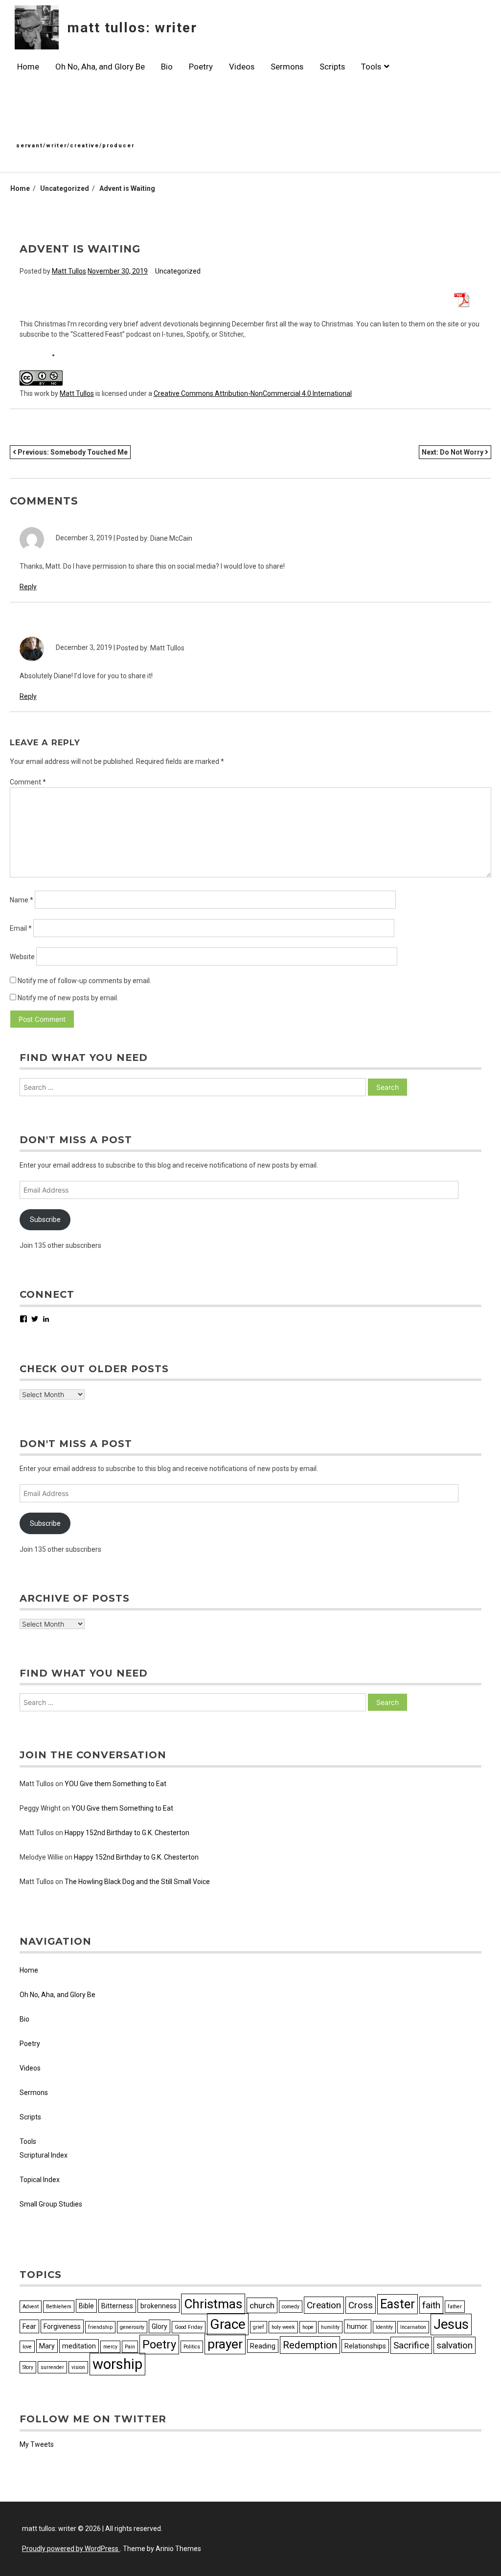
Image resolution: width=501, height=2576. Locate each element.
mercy (110, 2347)
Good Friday (189, 2327)
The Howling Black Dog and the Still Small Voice (137, 1882)
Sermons (287, 67)
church (262, 2305)
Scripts (332, 67)
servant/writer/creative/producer (75, 146)
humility (330, 2327)
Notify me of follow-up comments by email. (84, 981)
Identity (384, 2327)
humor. (358, 2326)
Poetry (201, 67)
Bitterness (117, 2306)
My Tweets (37, 2444)
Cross (361, 2305)
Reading (263, 2346)
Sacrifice (411, 2345)
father (455, 2307)
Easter (398, 2304)
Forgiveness (62, 2326)
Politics (192, 2347)
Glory (159, 2326)
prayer (225, 2344)
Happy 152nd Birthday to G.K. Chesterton (127, 1833)
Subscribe (45, 1219)
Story (28, 2367)
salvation (455, 2345)
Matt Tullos (69, 271)
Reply (28, 587)
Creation (324, 2305)
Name (22, 900)
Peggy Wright (40, 1808)
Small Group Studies (51, 2204)
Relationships (365, 2346)
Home (28, 67)
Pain (130, 2347)
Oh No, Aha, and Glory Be (100, 67)
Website (22, 957)
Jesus (451, 2324)
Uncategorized (178, 271)
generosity (132, 2327)
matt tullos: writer (132, 28)
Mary (47, 2346)
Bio (167, 67)
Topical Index (40, 2180)
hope (308, 2327)
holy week (283, 2327)
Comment (28, 782)
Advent (31, 2307)
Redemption (310, 2345)
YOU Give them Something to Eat (115, 1784)
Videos (242, 67)
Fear (29, 2326)
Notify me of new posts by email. (68, 998)
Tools (371, 67)
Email (21, 928)
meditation (79, 2346)
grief (259, 2327)
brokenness (159, 2306)
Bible (86, 2306)
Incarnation (413, 2327)
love (27, 2347)
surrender (52, 2367)
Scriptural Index (44, 2155)
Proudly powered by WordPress (71, 2549)
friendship (100, 2327)
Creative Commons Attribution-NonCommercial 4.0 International (253, 393)
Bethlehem (59, 2307)
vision (78, 2367)
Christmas (213, 2304)
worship (117, 2364)
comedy (291, 2307)
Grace (228, 2324)
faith (431, 2305)
